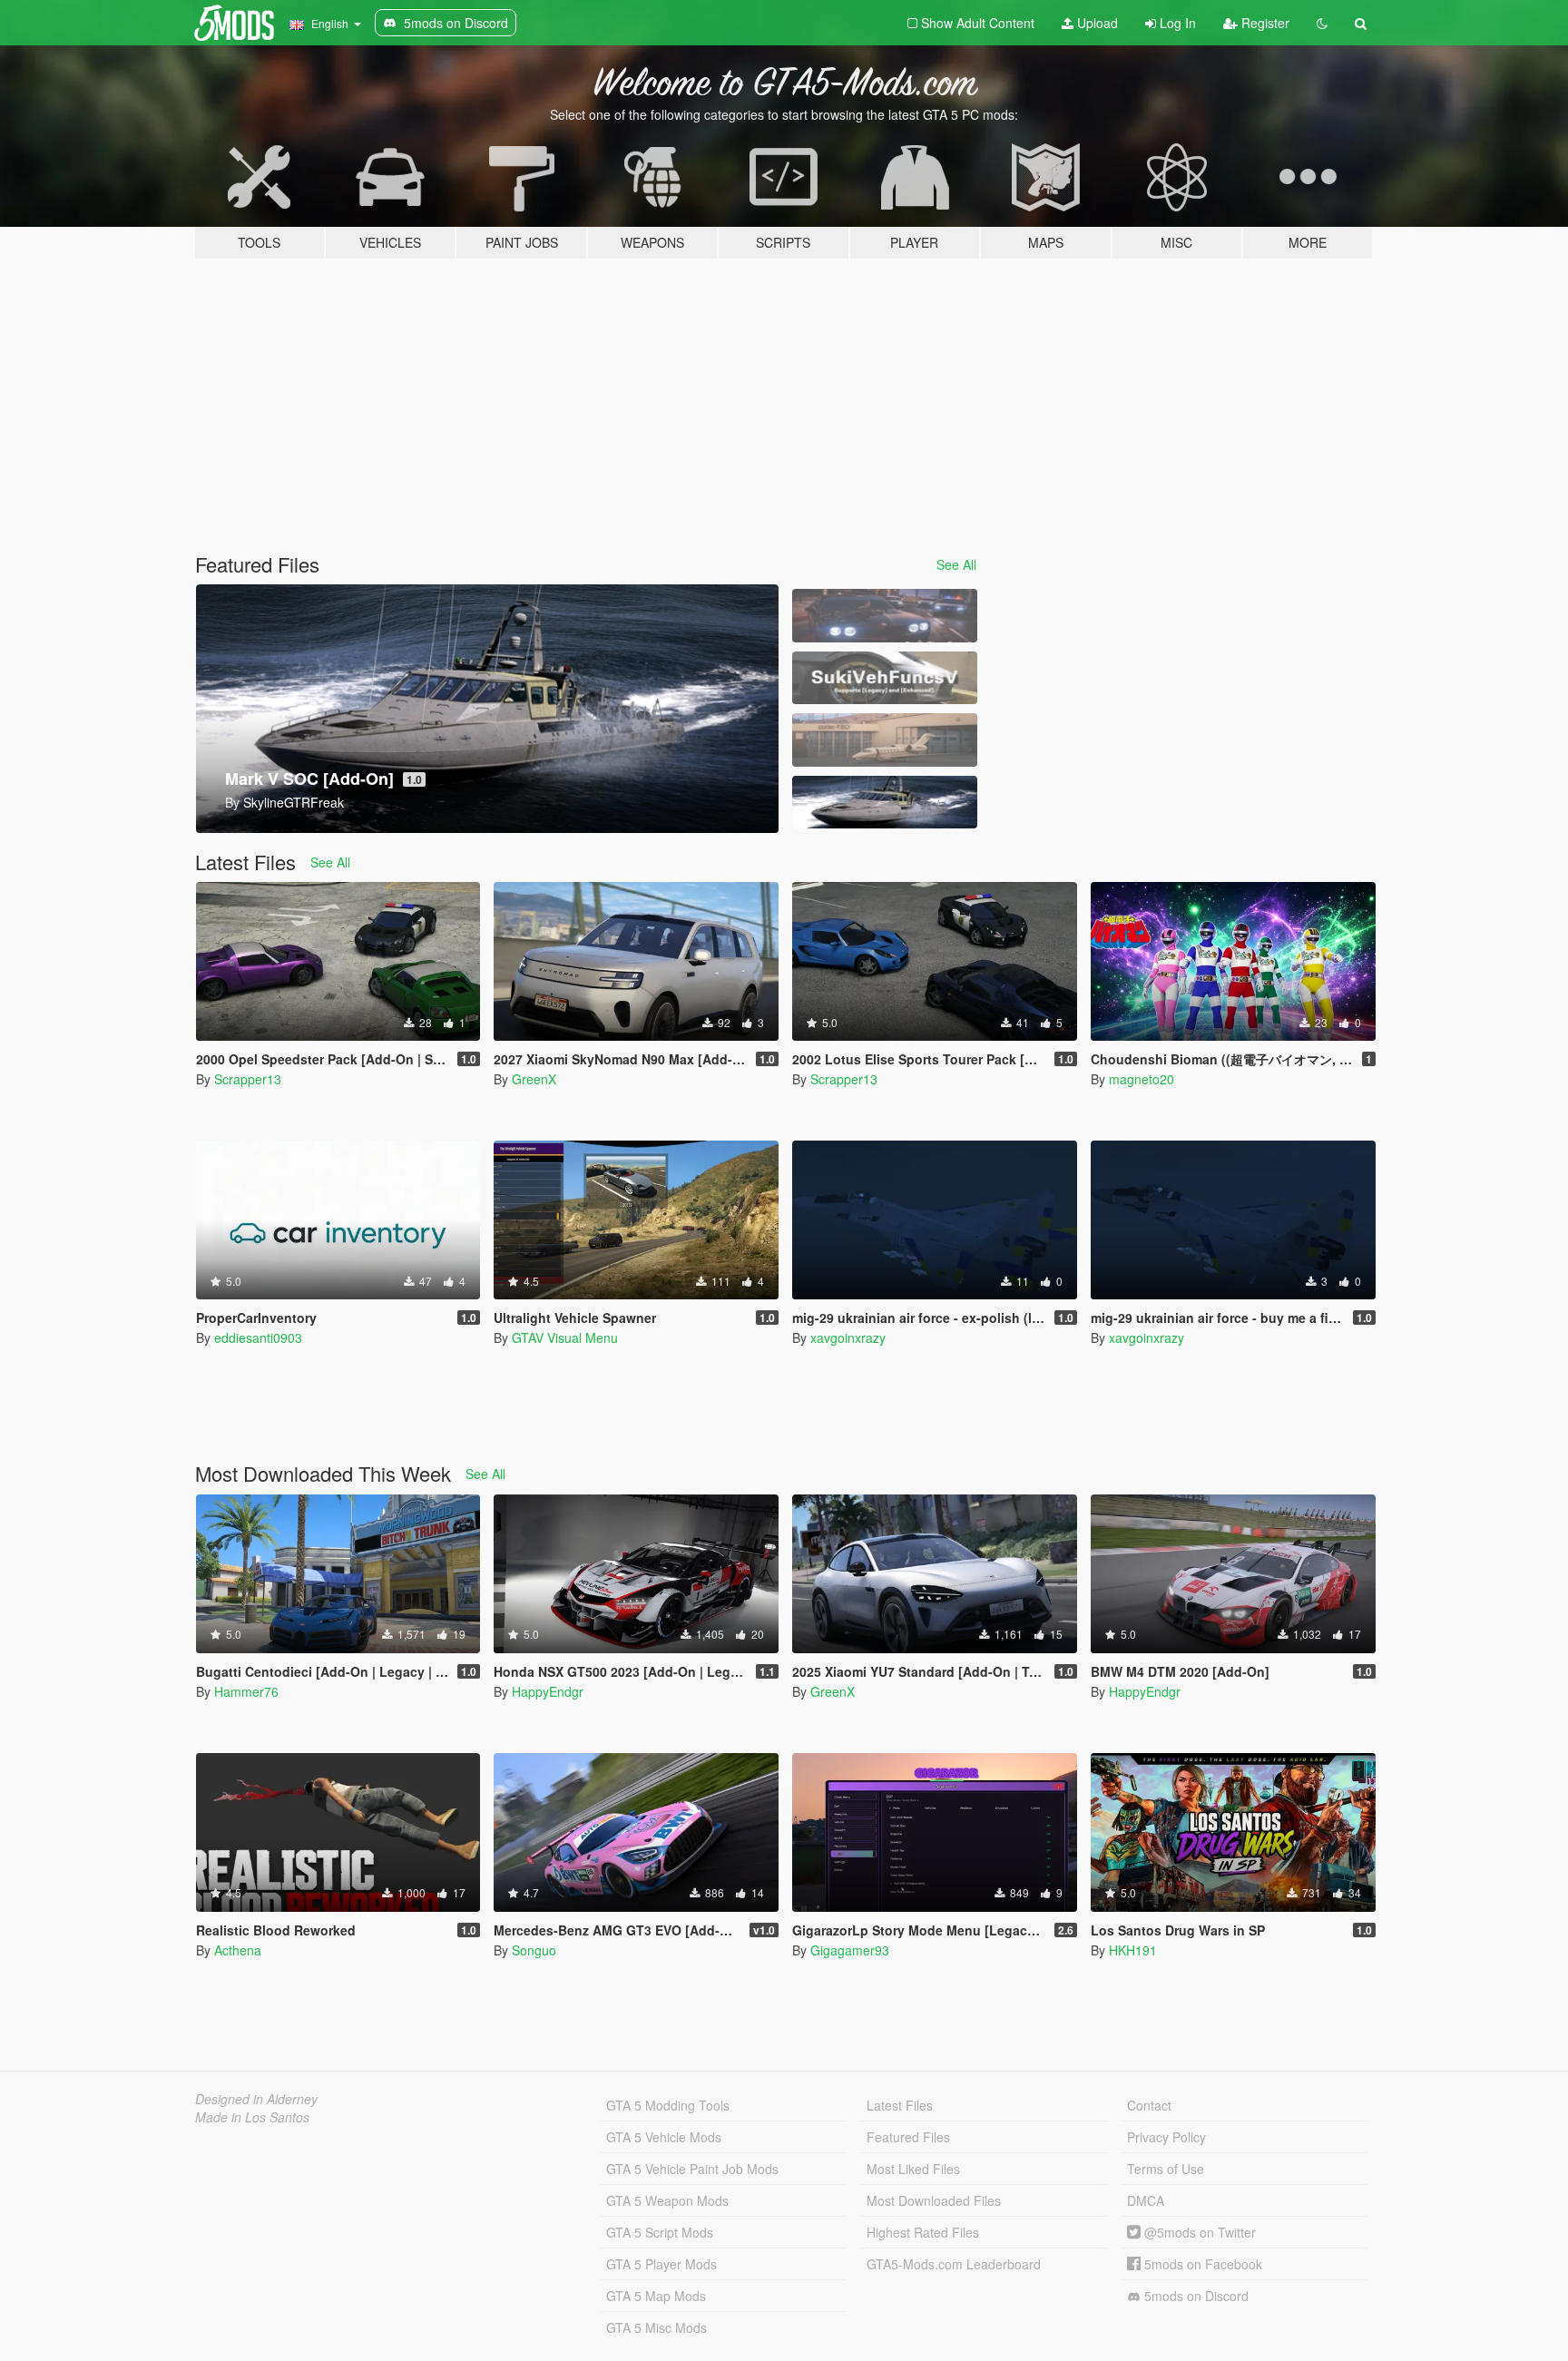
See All (956, 564)
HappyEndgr (548, 1691)
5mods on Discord (1195, 2296)
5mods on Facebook (1201, 2264)
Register (1264, 23)
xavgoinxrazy (848, 1337)
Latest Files (900, 2105)
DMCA (1146, 2200)
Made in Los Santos (252, 2117)
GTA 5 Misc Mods (657, 2327)
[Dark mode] (1322, 23)
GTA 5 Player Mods (661, 2264)
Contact (1149, 2105)
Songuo (534, 1950)
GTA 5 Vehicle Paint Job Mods (692, 2169)
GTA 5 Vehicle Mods (664, 2137)
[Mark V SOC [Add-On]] (885, 803)
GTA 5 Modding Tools (668, 2105)
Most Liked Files (913, 2169)
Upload (1096, 23)
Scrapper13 (248, 1079)
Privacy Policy (1166, 2137)
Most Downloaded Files (934, 2200)
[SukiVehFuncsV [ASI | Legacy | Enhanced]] (885, 678)
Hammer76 (246, 1691)
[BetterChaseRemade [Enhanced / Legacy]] (885, 616)
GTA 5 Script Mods (660, 2232)
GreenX (534, 1079)
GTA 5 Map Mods (656, 2296)
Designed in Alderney (256, 2099)
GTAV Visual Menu (565, 1337)
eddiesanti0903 (258, 1337)
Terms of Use (1166, 2169)
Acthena (238, 1950)
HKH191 (1133, 1950)
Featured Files (908, 2137)
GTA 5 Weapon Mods (667, 2200)
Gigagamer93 (850, 1950)
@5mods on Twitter (1198, 2232)
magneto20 (1142, 1079)
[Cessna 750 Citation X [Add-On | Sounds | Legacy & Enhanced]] (885, 740)
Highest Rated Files (923, 2232)
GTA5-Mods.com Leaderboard (954, 2264)
